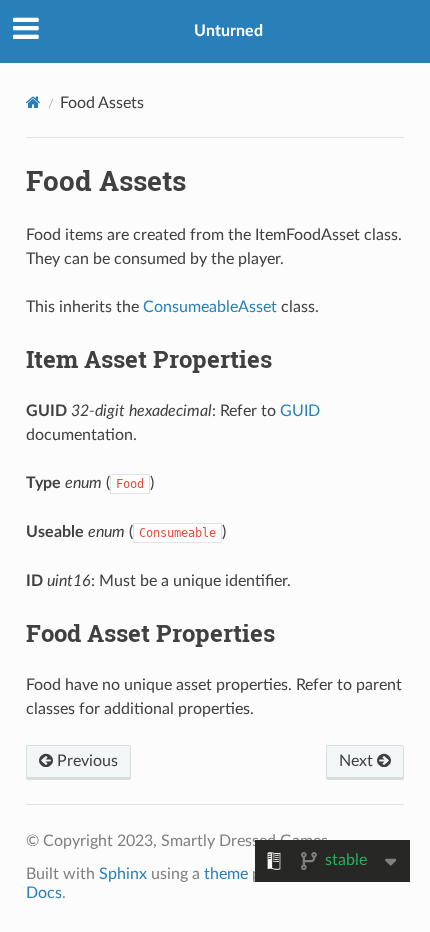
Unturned (228, 31)
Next (358, 761)
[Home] (33, 102)
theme (226, 874)
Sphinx (123, 874)
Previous (85, 761)
